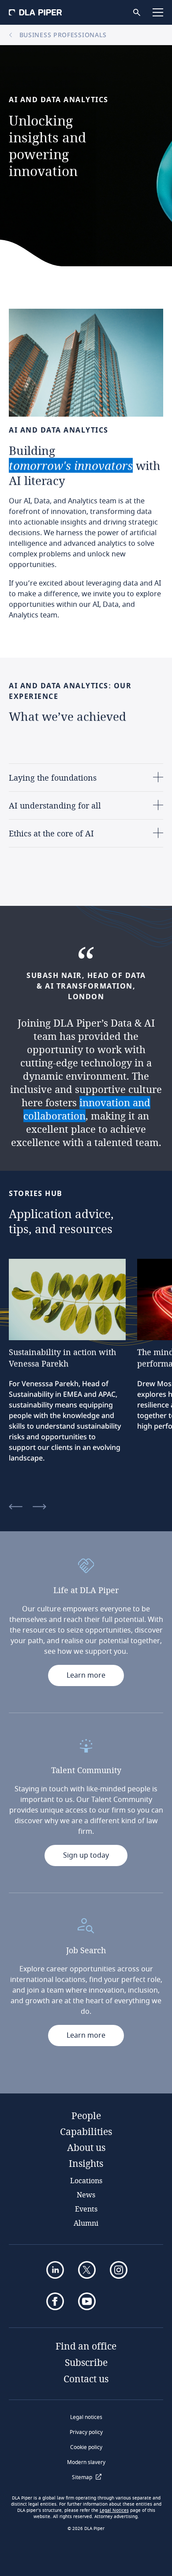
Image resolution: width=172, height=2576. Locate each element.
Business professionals (62, 35)
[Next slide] (39, 1507)
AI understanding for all (55, 805)
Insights (86, 2163)
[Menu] (158, 12)
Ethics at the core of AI (51, 833)
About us (86, 2147)
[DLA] (35, 12)
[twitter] (87, 2270)
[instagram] (119, 2270)
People (86, 2116)
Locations (86, 2180)
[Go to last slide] (16, 1507)
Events (86, 2209)
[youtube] (87, 2301)
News (86, 2195)
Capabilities (86, 2131)
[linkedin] (55, 2270)
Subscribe (86, 2362)
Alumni (86, 2223)
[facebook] (55, 2301)
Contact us (86, 2379)
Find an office (86, 2346)
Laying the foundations (53, 778)
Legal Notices (114, 2511)
